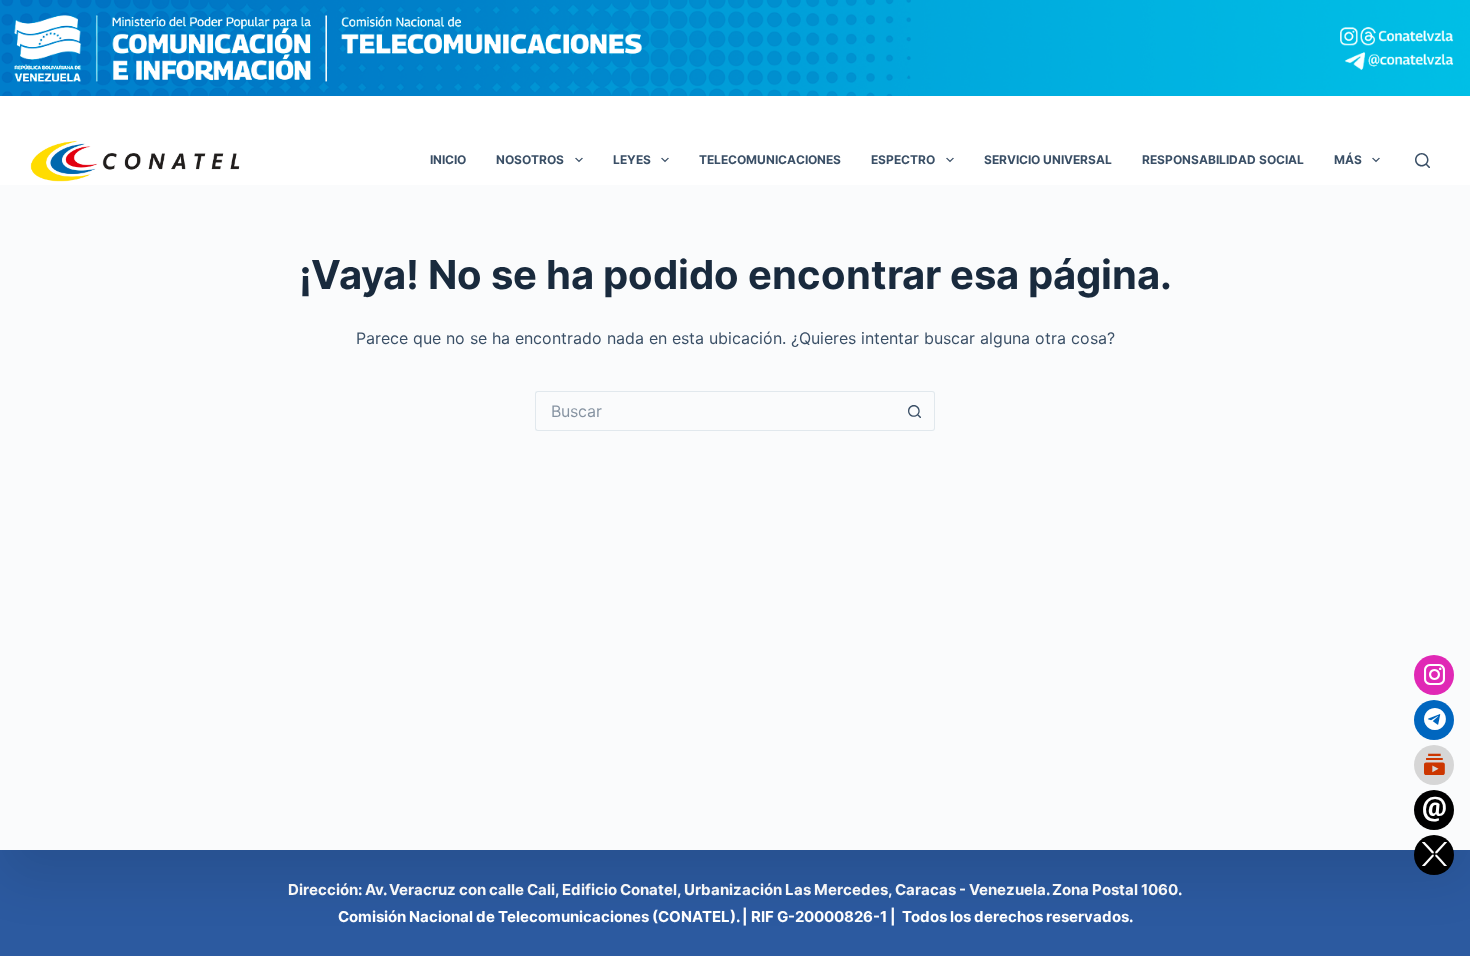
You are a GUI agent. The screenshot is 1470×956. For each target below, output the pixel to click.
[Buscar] (1422, 160)
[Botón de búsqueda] (915, 411)
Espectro (903, 159)
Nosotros (530, 159)
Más (1348, 159)
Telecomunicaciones (770, 159)
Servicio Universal (1048, 159)
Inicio (448, 159)
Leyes (632, 159)
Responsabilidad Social (1223, 159)
